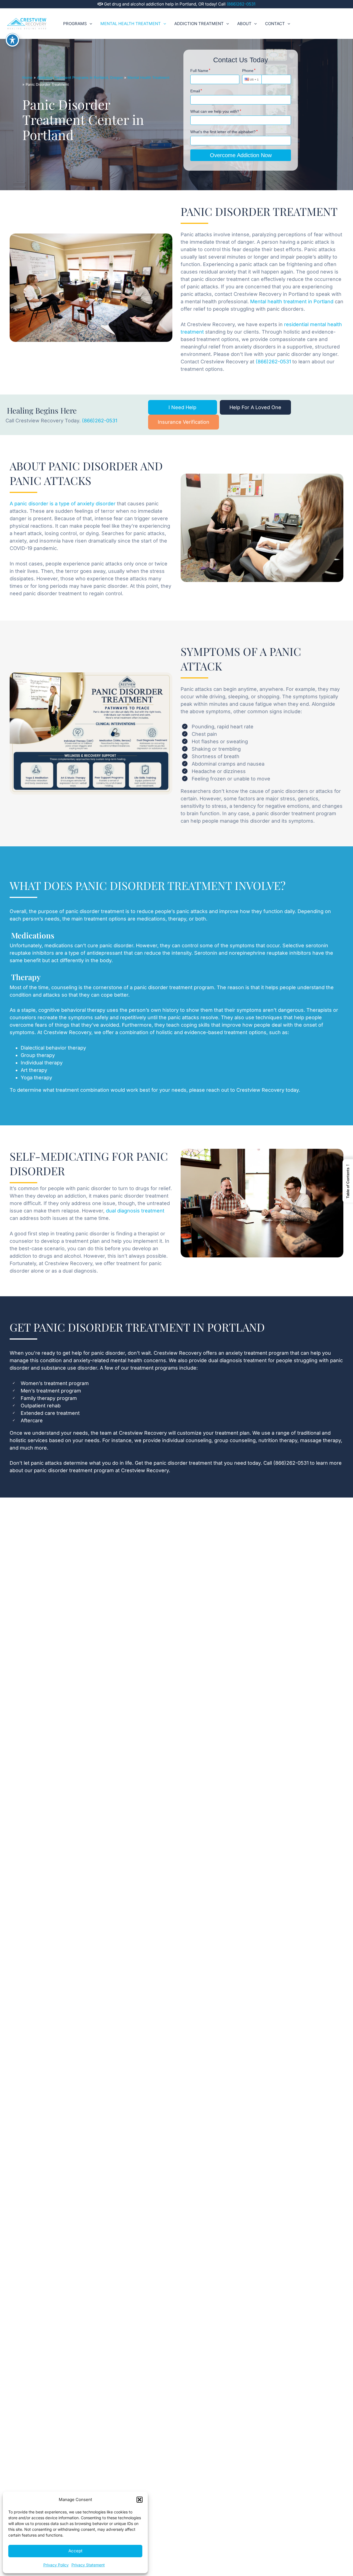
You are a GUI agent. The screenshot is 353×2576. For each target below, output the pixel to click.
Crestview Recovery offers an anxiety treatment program (221, 1353)
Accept (75, 2551)
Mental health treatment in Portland (292, 301)
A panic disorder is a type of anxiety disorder (63, 504)
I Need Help (182, 407)
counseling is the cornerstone (87, 987)
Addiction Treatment (199, 24)
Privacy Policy (56, 2565)
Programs (75, 24)
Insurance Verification (184, 422)
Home (27, 77)
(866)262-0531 (241, 4)
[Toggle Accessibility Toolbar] (12, 40)
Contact (275, 24)
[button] (140, 2500)
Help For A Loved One (255, 407)
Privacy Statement (88, 2565)
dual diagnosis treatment (135, 1211)
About (244, 24)
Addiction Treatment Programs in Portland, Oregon (80, 77)
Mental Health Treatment (131, 24)
